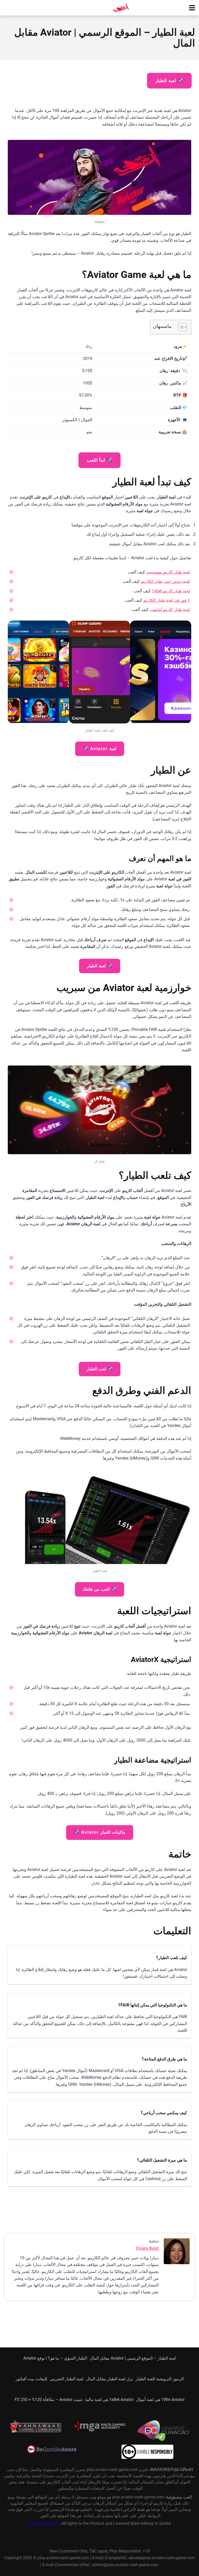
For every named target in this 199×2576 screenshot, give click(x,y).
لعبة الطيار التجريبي (67, 2379)
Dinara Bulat (147, 2248)
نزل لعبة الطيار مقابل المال (109, 2379)
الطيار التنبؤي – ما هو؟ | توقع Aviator (55, 2358)
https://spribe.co (43, 2524)
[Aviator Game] (121, 7)
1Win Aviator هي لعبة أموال (160, 2400)
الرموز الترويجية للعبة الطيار (160, 2379)
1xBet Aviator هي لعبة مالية (109, 2400)
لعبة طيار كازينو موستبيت (168, 572)
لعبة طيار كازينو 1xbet (171, 591)
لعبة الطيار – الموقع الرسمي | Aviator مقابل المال (133, 2358)
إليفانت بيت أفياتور (31, 2379)
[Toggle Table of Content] (180, 327)
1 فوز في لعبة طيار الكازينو (167, 600)
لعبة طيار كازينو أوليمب (170, 610)
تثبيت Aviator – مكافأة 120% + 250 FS (48, 2400)
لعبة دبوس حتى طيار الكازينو (165, 581)
